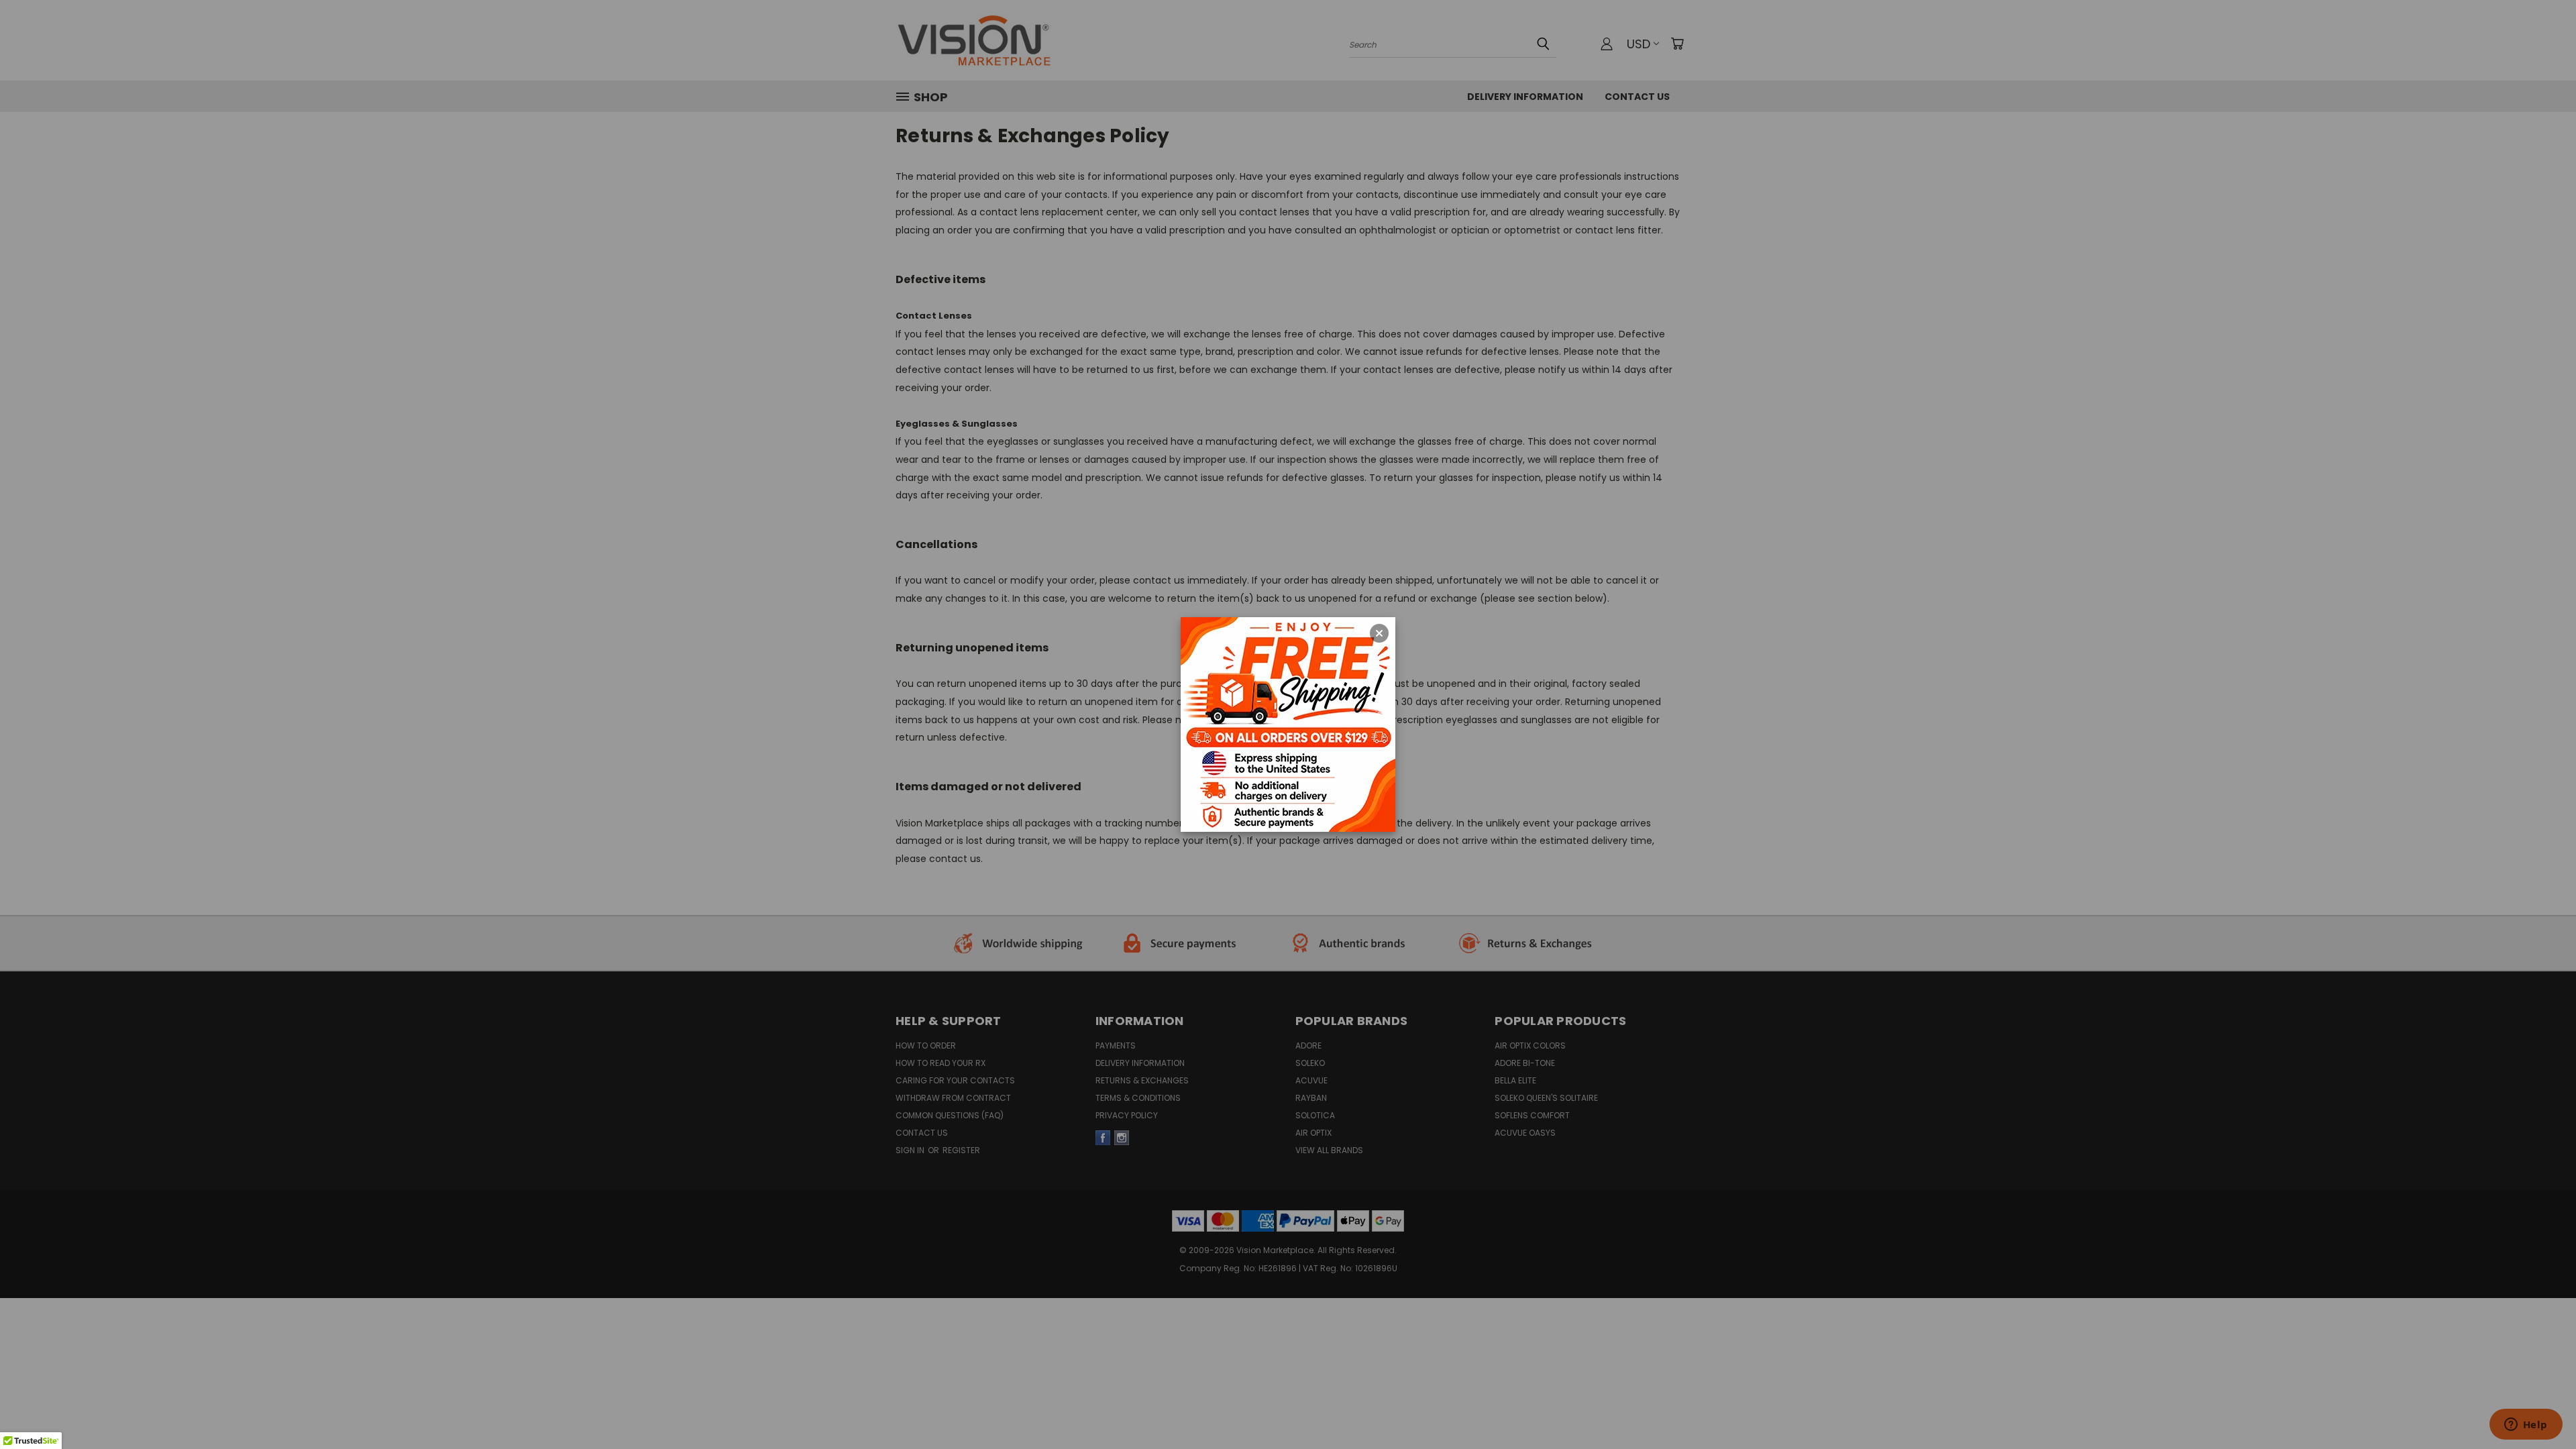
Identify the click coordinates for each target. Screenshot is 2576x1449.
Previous (2541, 1383)
